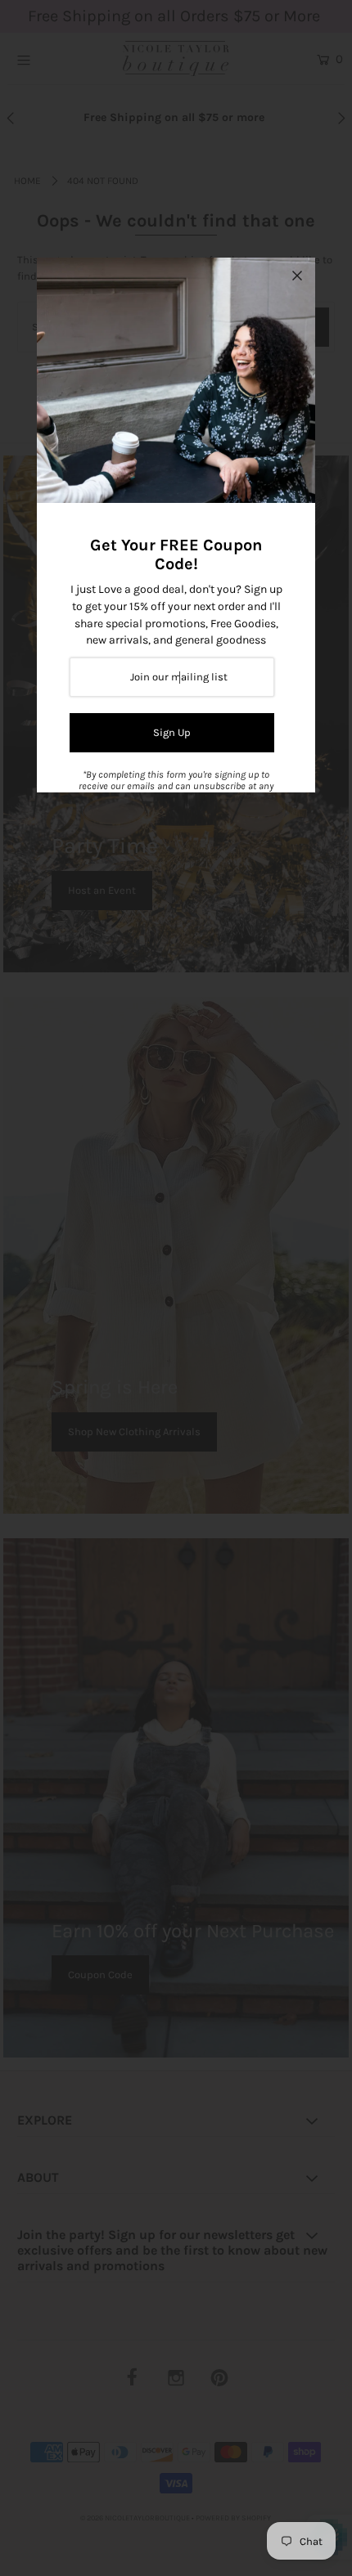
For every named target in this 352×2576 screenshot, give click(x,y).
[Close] (297, 276)
